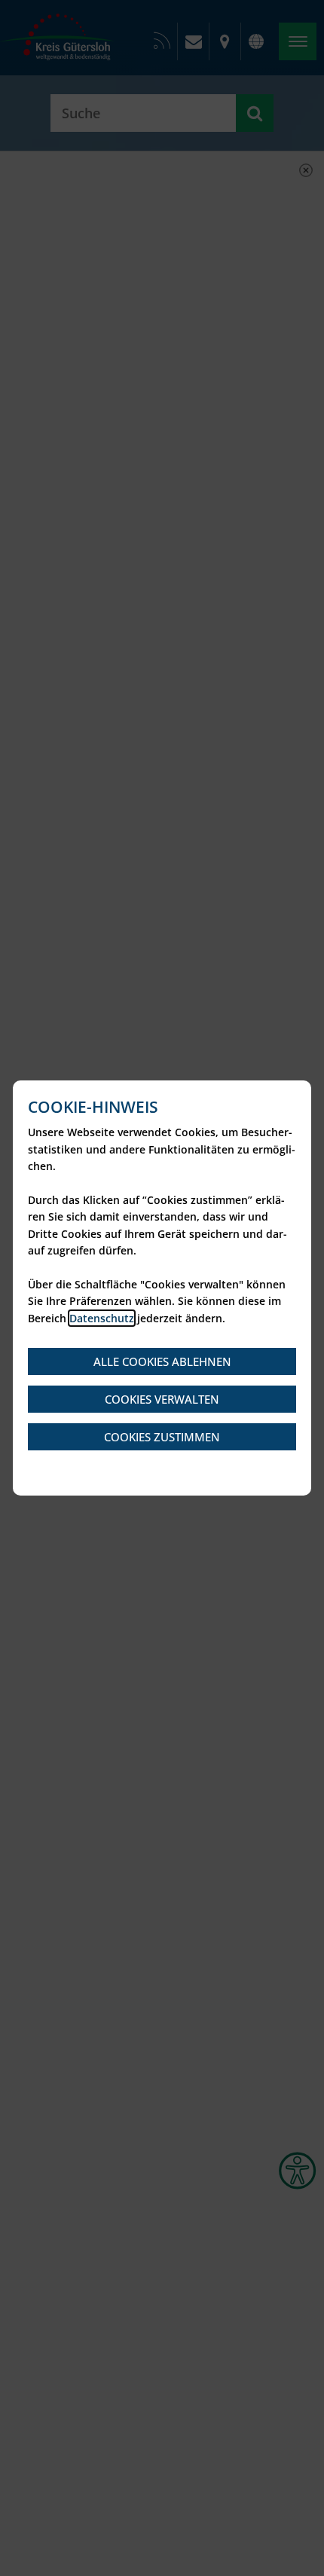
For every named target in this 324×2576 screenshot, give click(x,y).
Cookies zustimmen (162, 1437)
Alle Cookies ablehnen (162, 1361)
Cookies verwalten (162, 1399)
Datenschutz (102, 1318)
